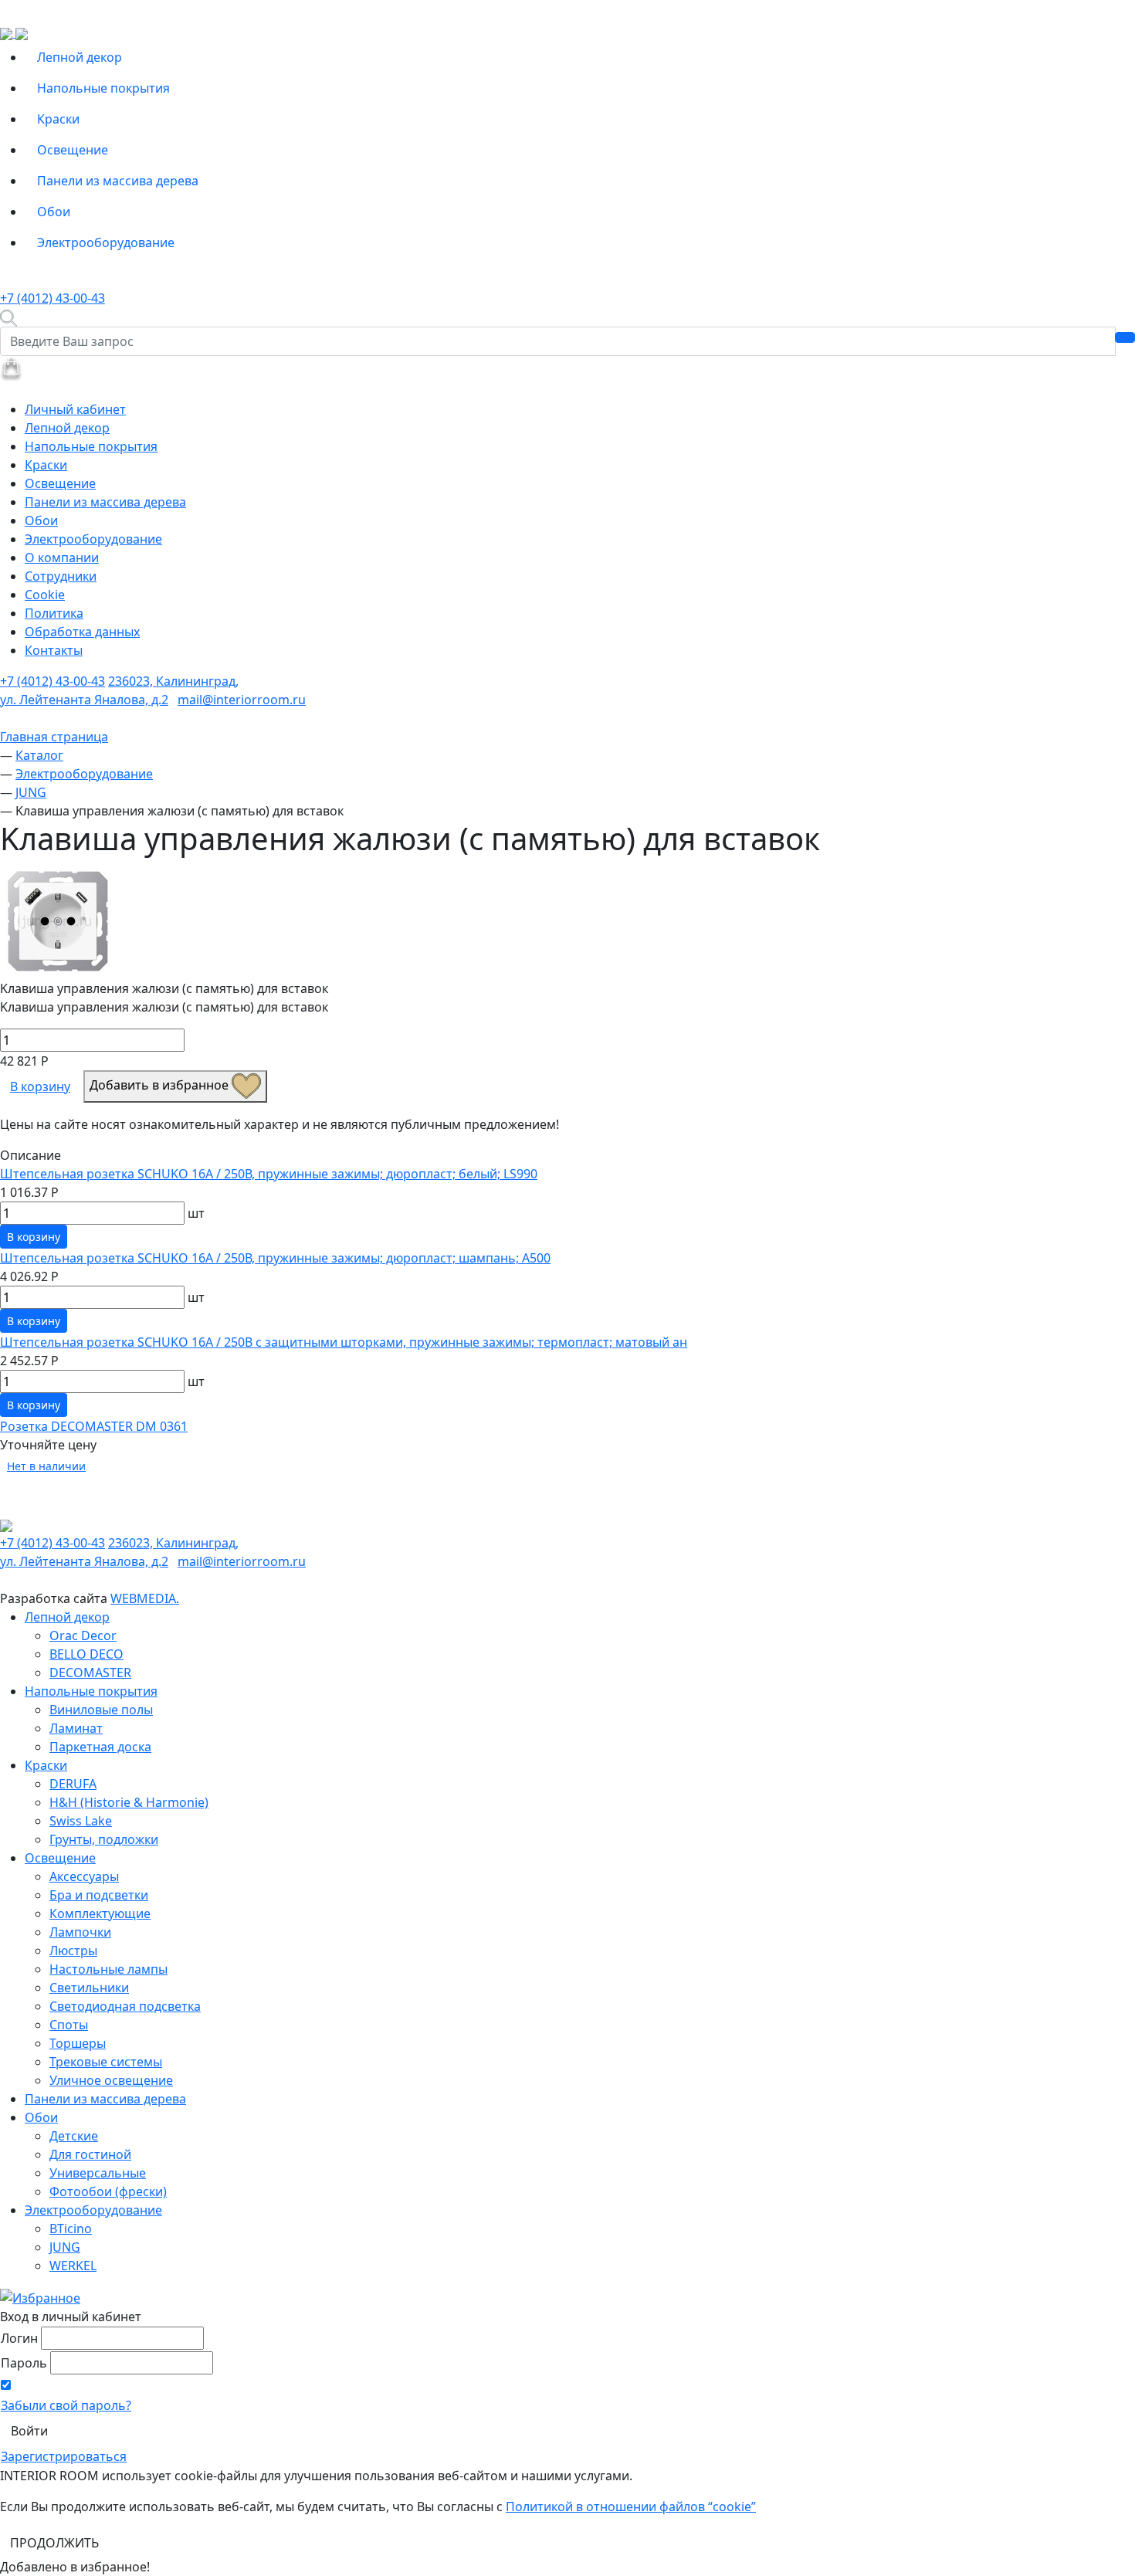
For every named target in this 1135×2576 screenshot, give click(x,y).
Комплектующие (100, 1913)
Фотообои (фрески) (108, 2191)
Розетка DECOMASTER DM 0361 (94, 1426)
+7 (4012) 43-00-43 (53, 298)
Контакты (54, 650)
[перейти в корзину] (11, 368)
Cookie (45, 595)
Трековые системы (106, 2062)
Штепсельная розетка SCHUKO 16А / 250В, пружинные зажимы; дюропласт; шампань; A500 (275, 1258)
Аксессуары (84, 1876)
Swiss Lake (81, 1821)
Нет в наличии (46, 1466)
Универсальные (98, 2173)
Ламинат (76, 1728)
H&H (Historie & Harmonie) (129, 1802)
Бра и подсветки (99, 1895)
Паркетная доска (100, 1747)
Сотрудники (61, 576)
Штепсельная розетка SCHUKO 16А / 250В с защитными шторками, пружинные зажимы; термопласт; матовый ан (344, 1342)
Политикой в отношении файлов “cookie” (631, 2507)
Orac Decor (83, 1635)
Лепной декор (80, 57)
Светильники (89, 1988)
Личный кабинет (75, 409)
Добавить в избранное (161, 1085)
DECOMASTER (90, 1673)
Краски (58, 119)
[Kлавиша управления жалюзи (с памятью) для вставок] (58, 920)
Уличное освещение (111, 2080)
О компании (62, 558)
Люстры (73, 1951)
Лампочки (80, 1932)
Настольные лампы (108, 1969)
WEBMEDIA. (145, 1598)
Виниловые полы (101, 1710)
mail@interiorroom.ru (242, 700)
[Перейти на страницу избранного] (40, 2296)
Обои (54, 212)
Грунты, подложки (104, 1839)
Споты (69, 2025)
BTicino (71, 2229)
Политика (54, 613)
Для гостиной (90, 2154)
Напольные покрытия (103, 88)
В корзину (40, 1086)
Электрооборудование (106, 242)
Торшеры (78, 2043)
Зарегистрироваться (64, 2456)
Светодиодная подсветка (125, 2006)
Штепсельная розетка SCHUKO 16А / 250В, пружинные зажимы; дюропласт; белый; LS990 (269, 1174)
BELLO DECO (86, 1654)
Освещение (73, 150)
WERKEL (73, 2266)
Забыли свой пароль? (66, 2405)
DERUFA (73, 1784)
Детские (74, 2136)
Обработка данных (82, 632)
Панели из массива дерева (118, 181)
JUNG (65, 2247)
